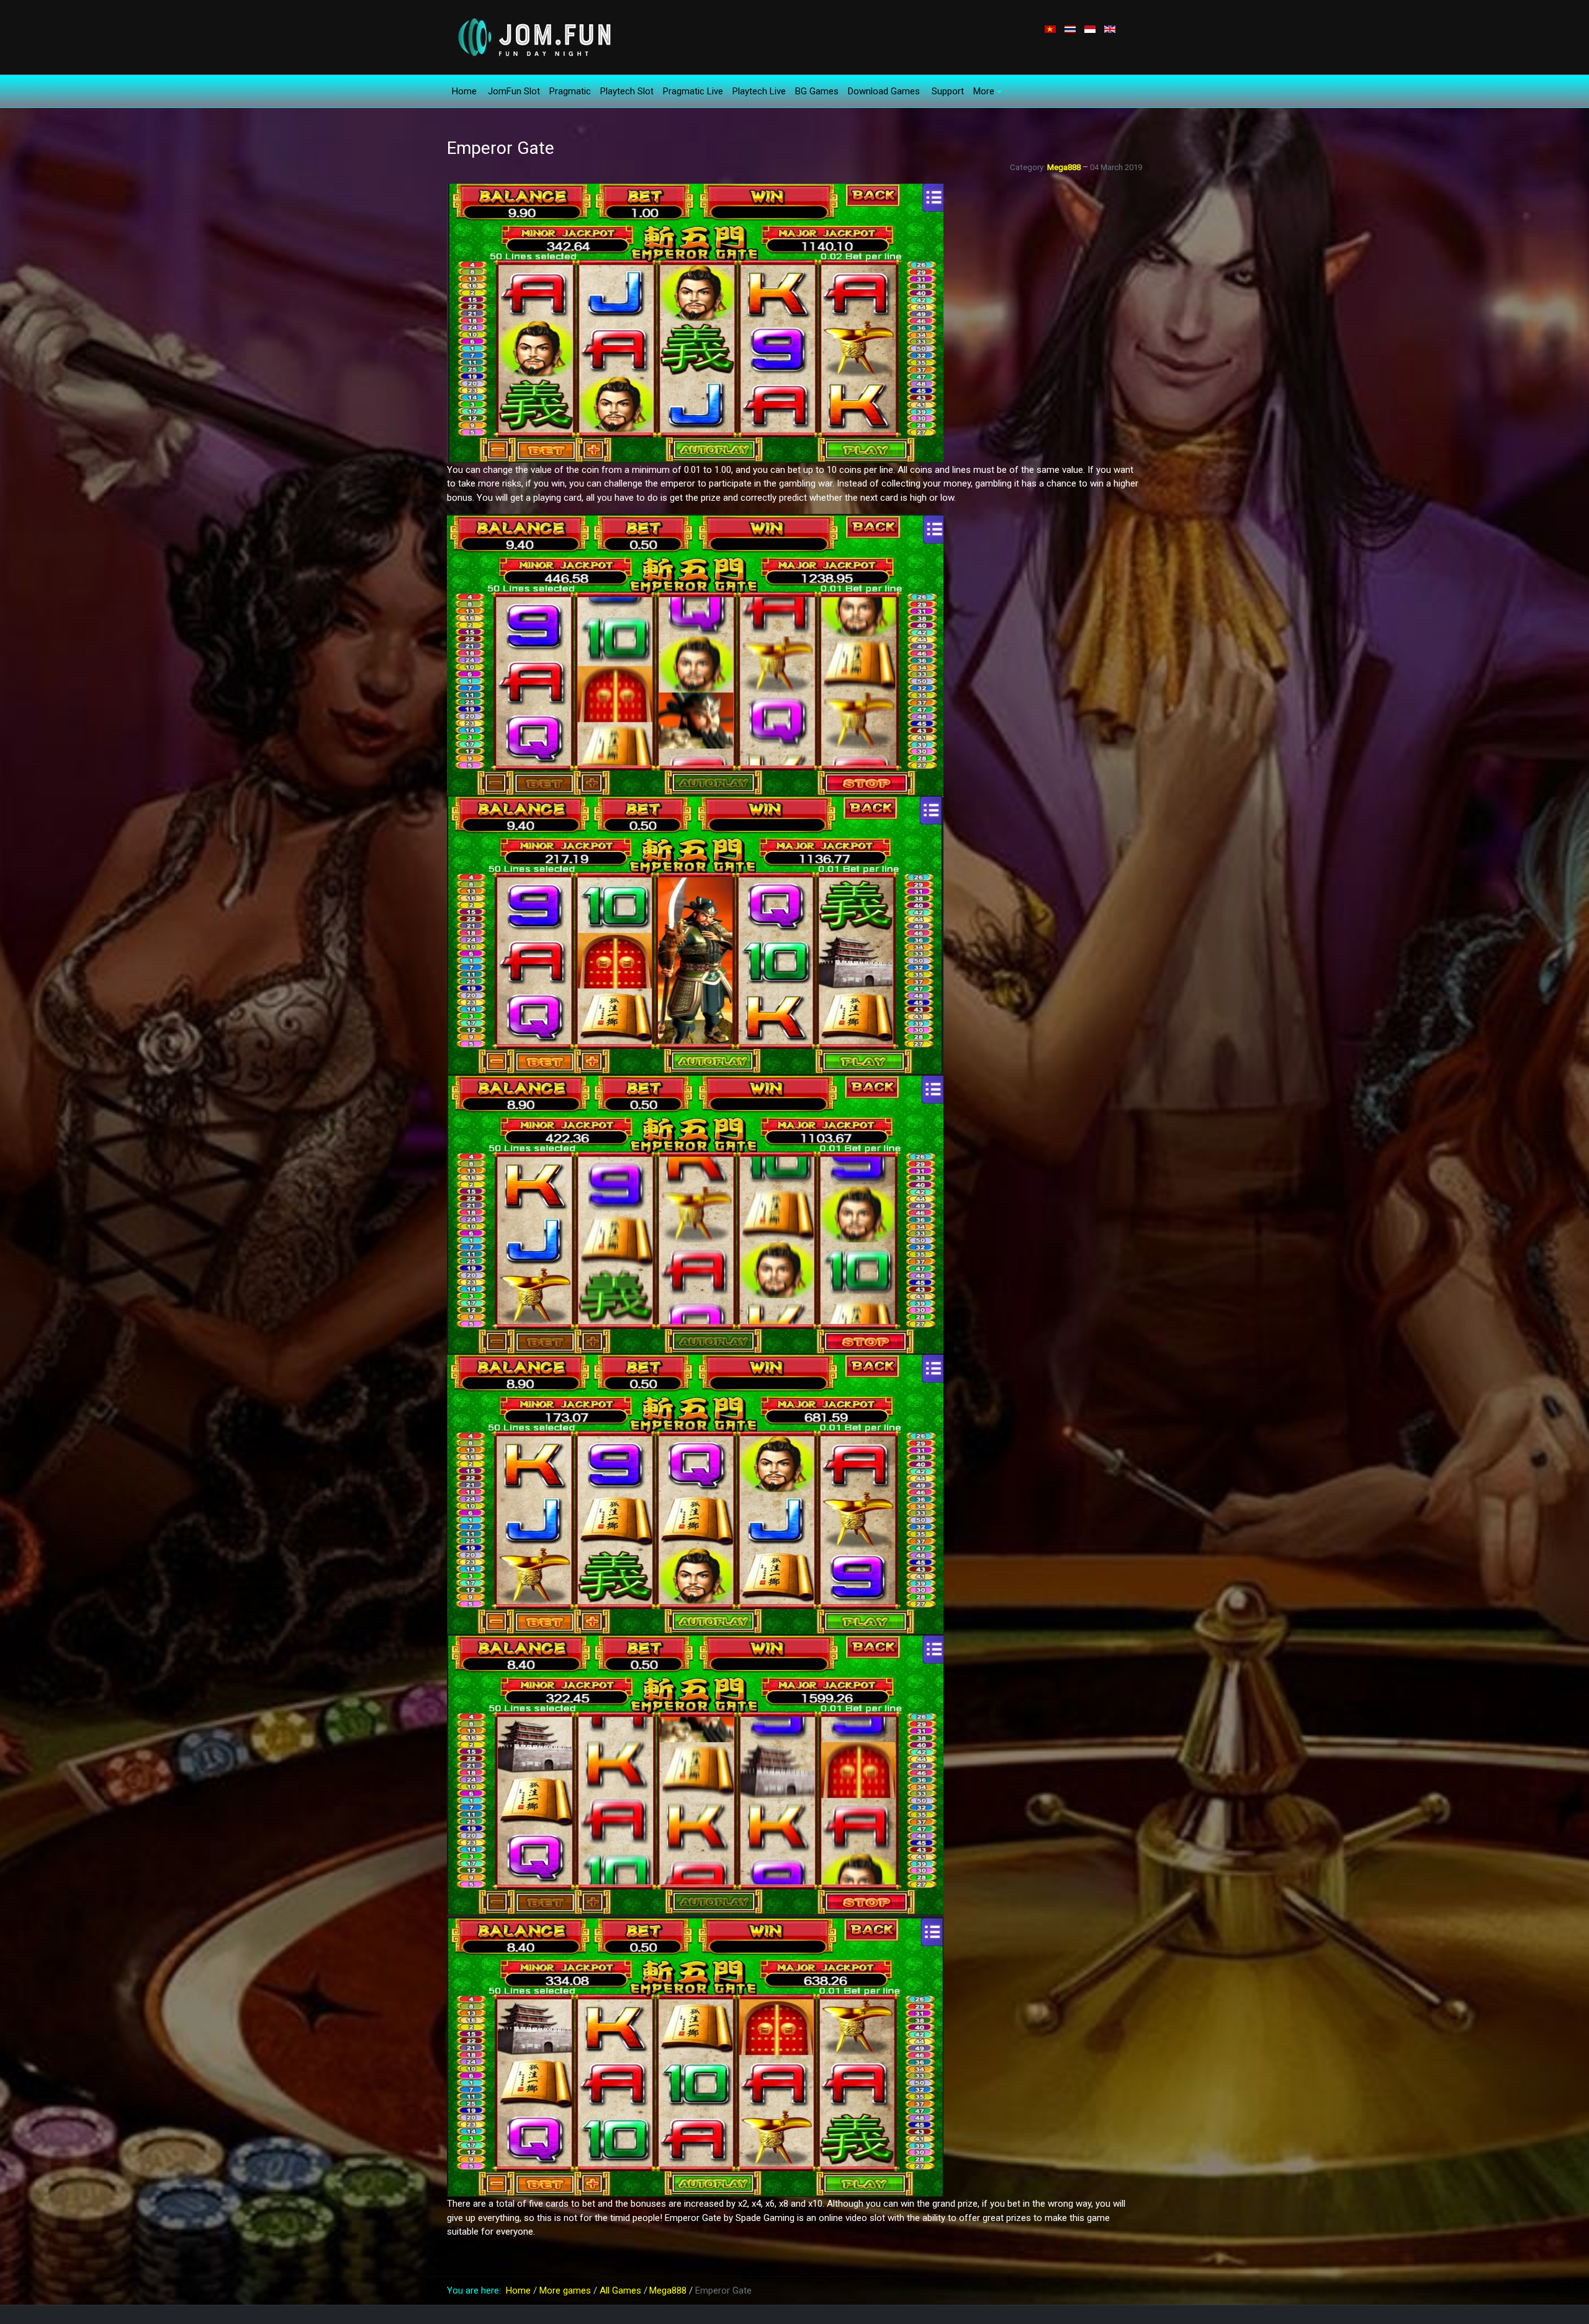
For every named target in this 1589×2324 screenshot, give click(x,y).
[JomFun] (533, 37)
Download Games (884, 91)
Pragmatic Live (693, 91)
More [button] (984, 91)
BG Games (817, 91)
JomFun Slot (514, 91)
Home (464, 91)
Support (948, 91)
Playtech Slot (627, 91)
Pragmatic (570, 91)
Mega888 (1065, 167)
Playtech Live (759, 91)
